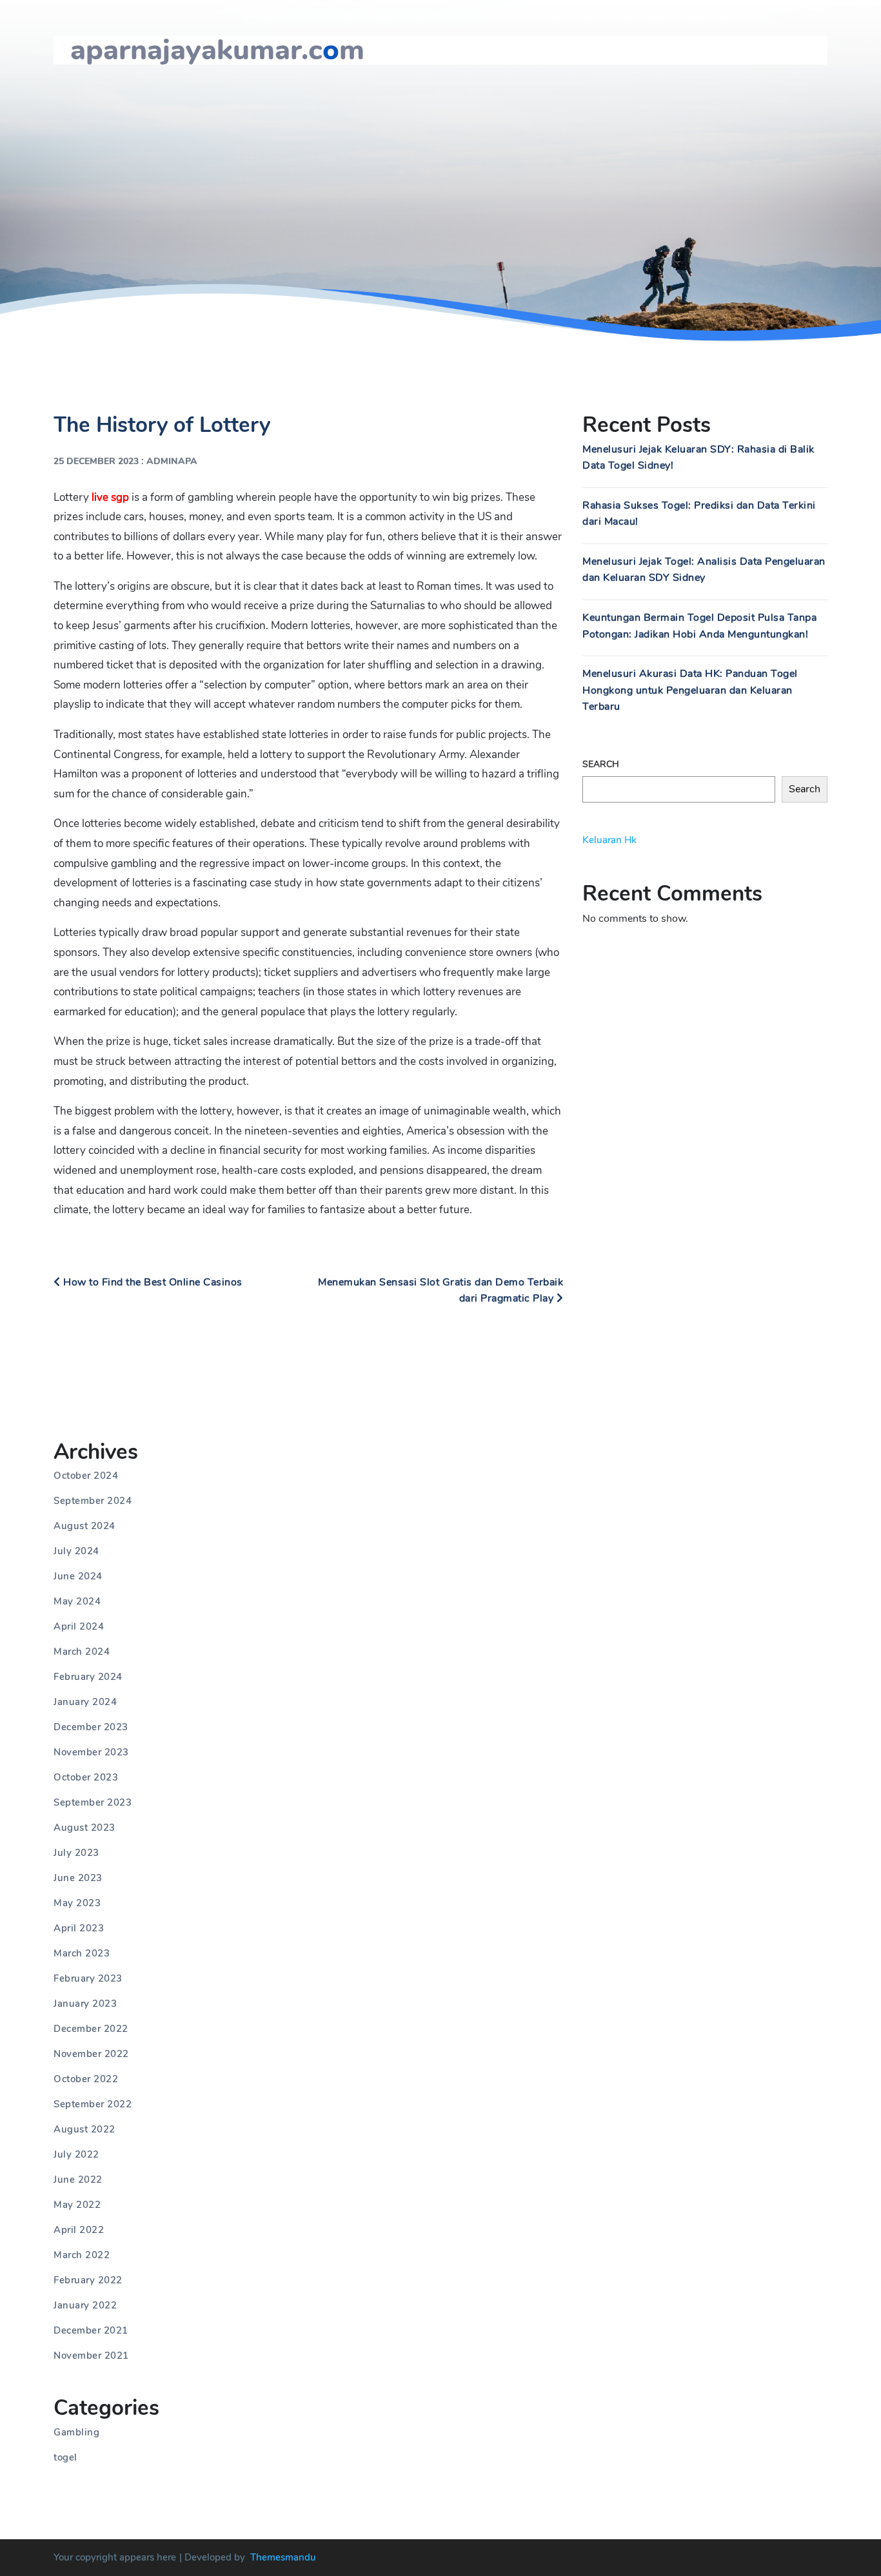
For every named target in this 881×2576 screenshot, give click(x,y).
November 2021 (91, 2356)
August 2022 (84, 2129)
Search (601, 764)
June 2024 (78, 1576)
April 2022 (79, 2230)
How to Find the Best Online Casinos (152, 1282)
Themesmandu (283, 2557)
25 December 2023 (96, 461)
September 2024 (93, 1501)
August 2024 (84, 1526)
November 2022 (91, 2054)
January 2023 (85, 2004)
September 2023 (93, 1802)
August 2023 (84, 1828)
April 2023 (79, 1928)
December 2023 (91, 1727)
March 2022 (82, 2255)
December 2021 (91, 2330)
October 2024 (86, 1476)
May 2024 (77, 1601)
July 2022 (76, 2154)
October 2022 (86, 2079)
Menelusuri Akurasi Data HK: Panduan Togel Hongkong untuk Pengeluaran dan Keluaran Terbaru (690, 690)
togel (65, 2457)
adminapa (172, 461)
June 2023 (78, 1878)
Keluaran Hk (609, 840)
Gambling (76, 2432)
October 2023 (86, 1777)
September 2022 (93, 2104)
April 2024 (79, 1626)
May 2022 (77, 2205)
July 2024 (76, 1551)
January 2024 (85, 1702)
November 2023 (91, 1752)
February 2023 (88, 1978)
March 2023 (82, 1953)
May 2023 (77, 1903)
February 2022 (88, 2280)
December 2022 (91, 2029)
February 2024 (88, 1677)
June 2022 (78, 2180)
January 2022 (85, 2305)
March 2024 (82, 1652)
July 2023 (76, 1853)
